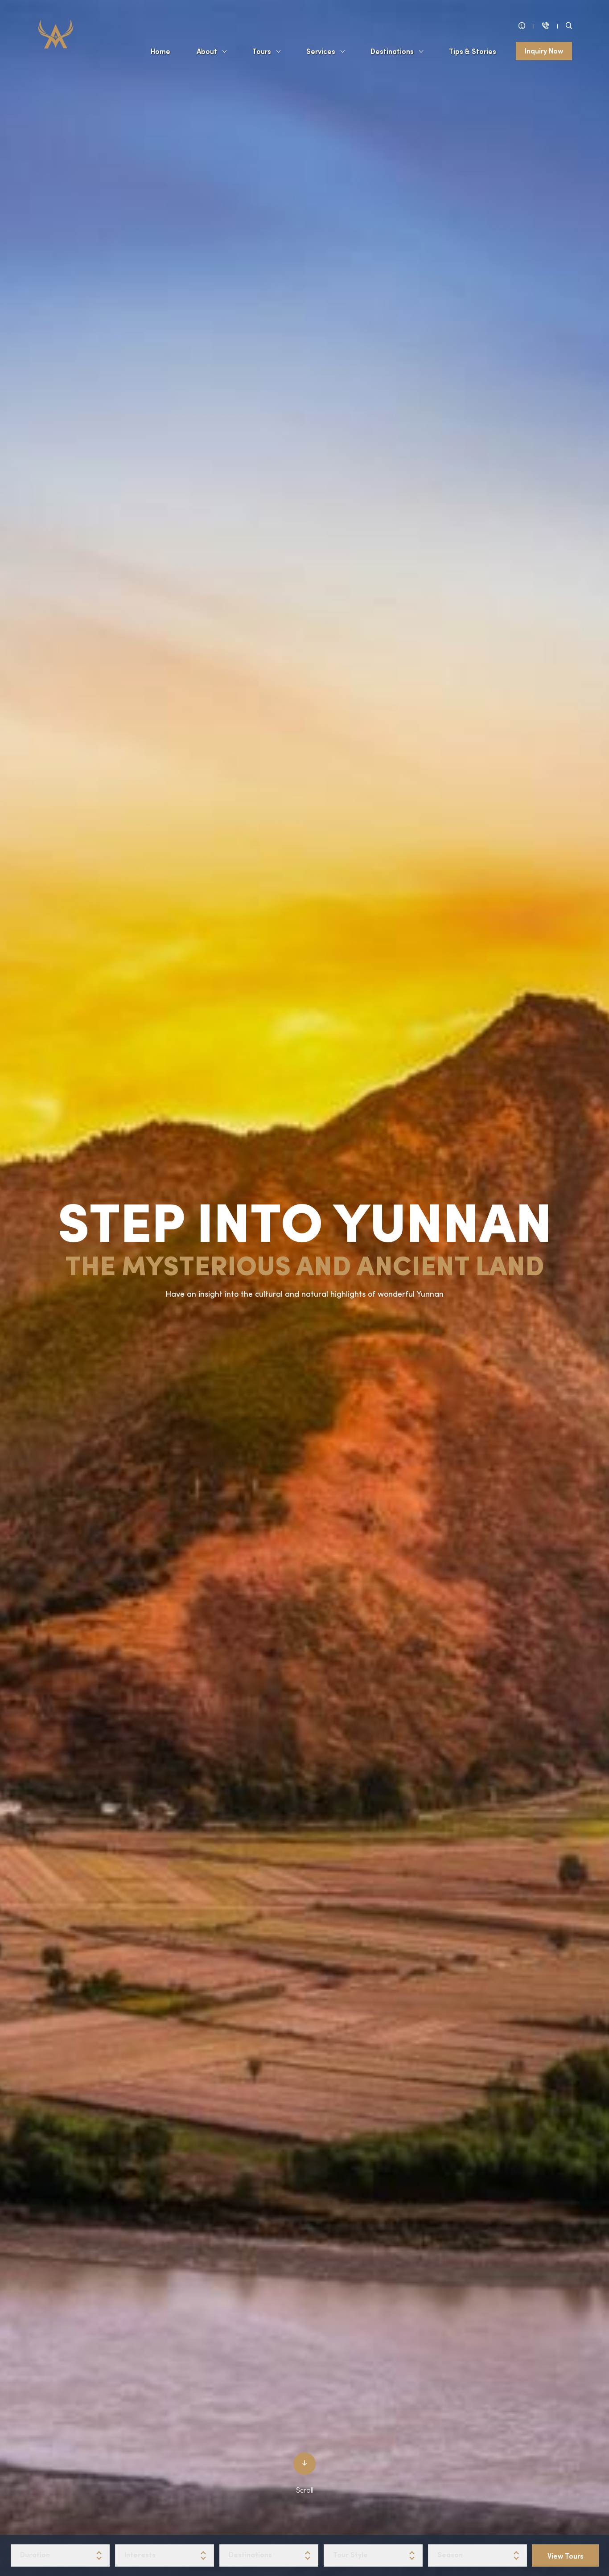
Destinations (392, 51)
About (207, 51)
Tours (262, 51)
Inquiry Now (544, 50)
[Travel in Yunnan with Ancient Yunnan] (56, 33)
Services (321, 51)
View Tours (566, 2555)
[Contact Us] (545, 26)
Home (160, 51)
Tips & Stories (473, 51)
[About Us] (522, 26)
